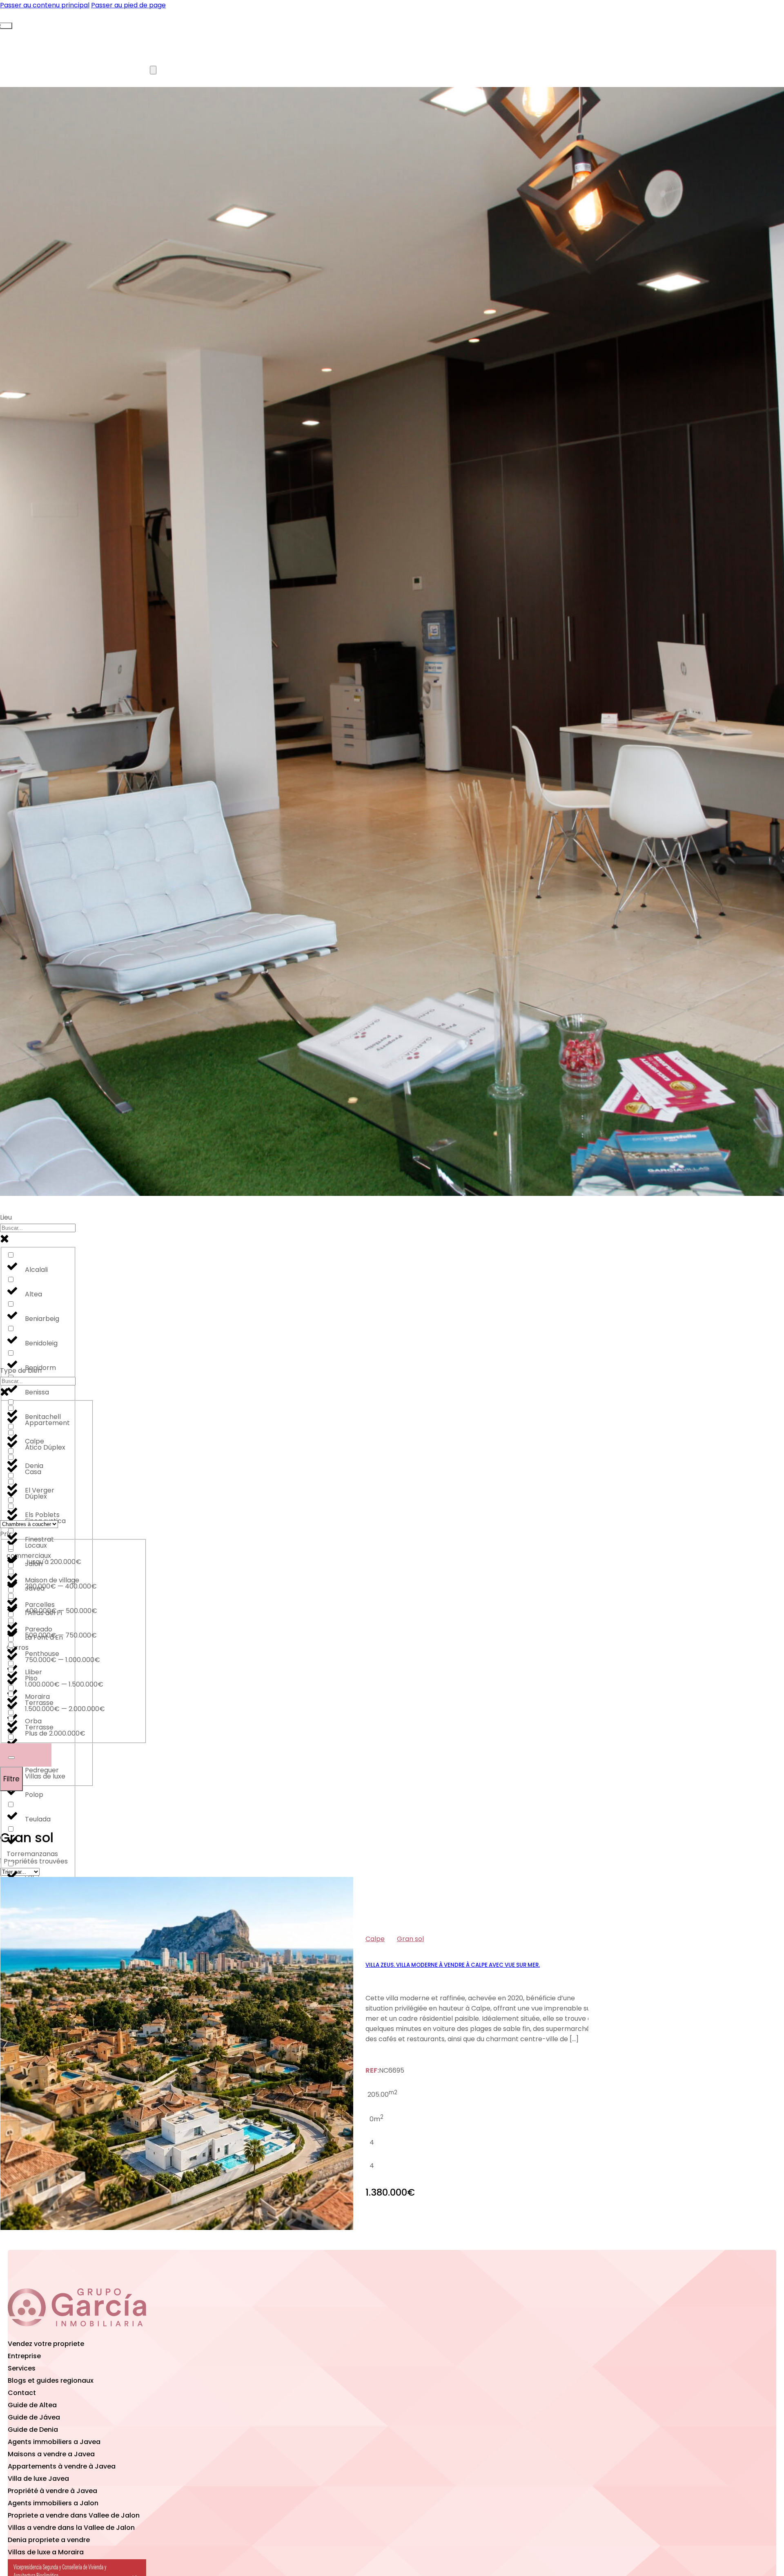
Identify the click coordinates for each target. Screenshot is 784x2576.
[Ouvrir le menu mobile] (6, 26)
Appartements (107, 34)
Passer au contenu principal (45, 5)
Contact (216, 70)
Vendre (51, 70)
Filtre (11, 1779)
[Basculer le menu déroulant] (11, 1758)
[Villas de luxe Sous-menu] (153, 70)
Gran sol (410, 1939)
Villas (39, 34)
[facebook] (77, 2332)
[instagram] (123, 2332)
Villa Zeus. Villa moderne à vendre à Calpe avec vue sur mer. (453, 1965)
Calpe (375, 1939)
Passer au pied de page (128, 5)
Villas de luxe (130, 70)
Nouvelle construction (203, 34)
